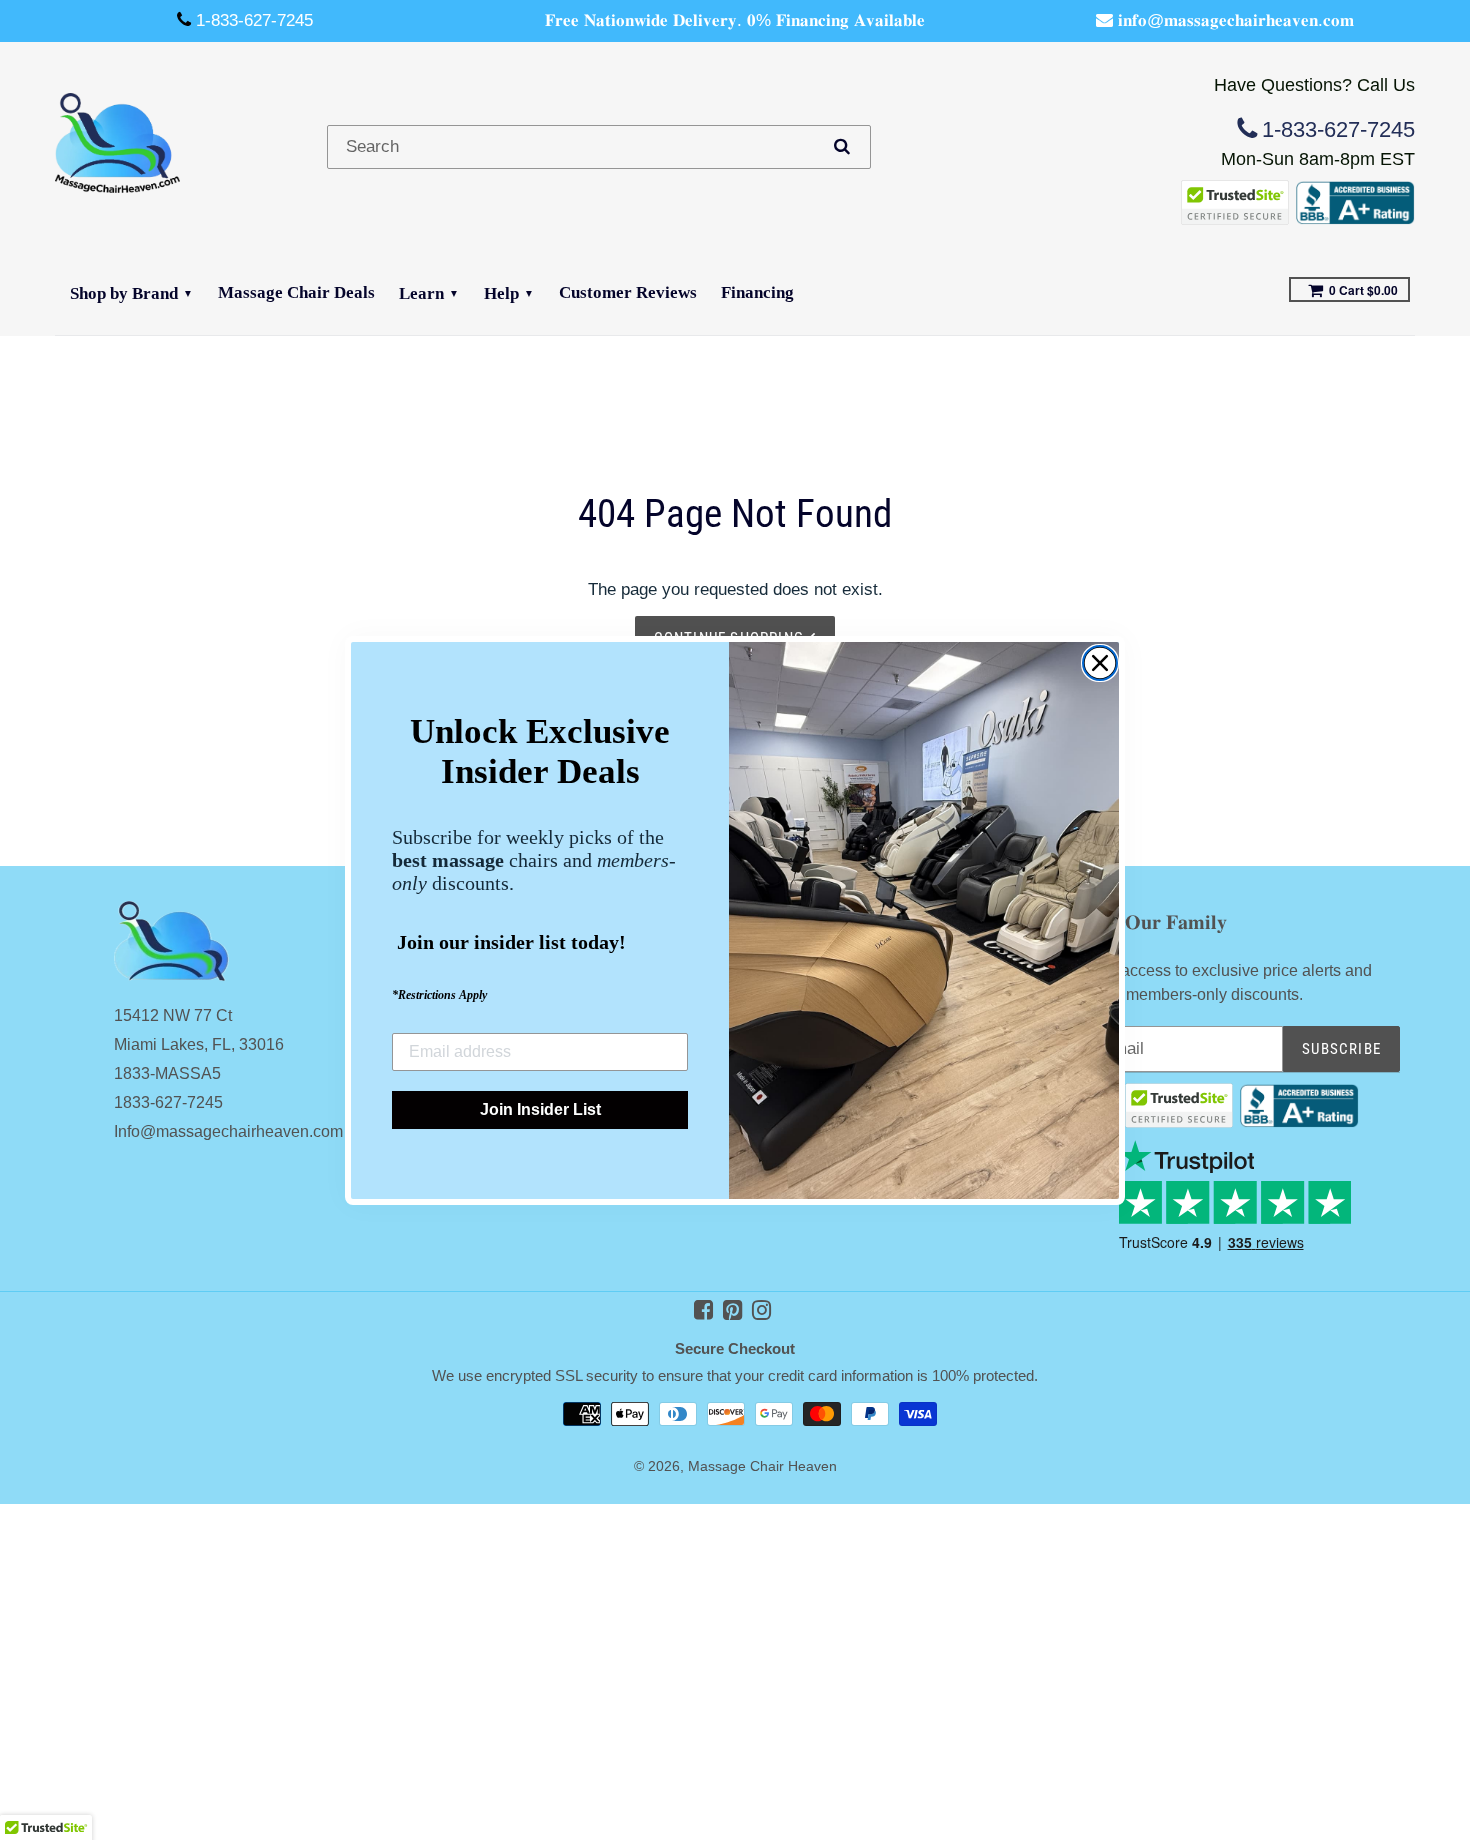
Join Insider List (540, 1109)
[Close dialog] (1100, 663)
